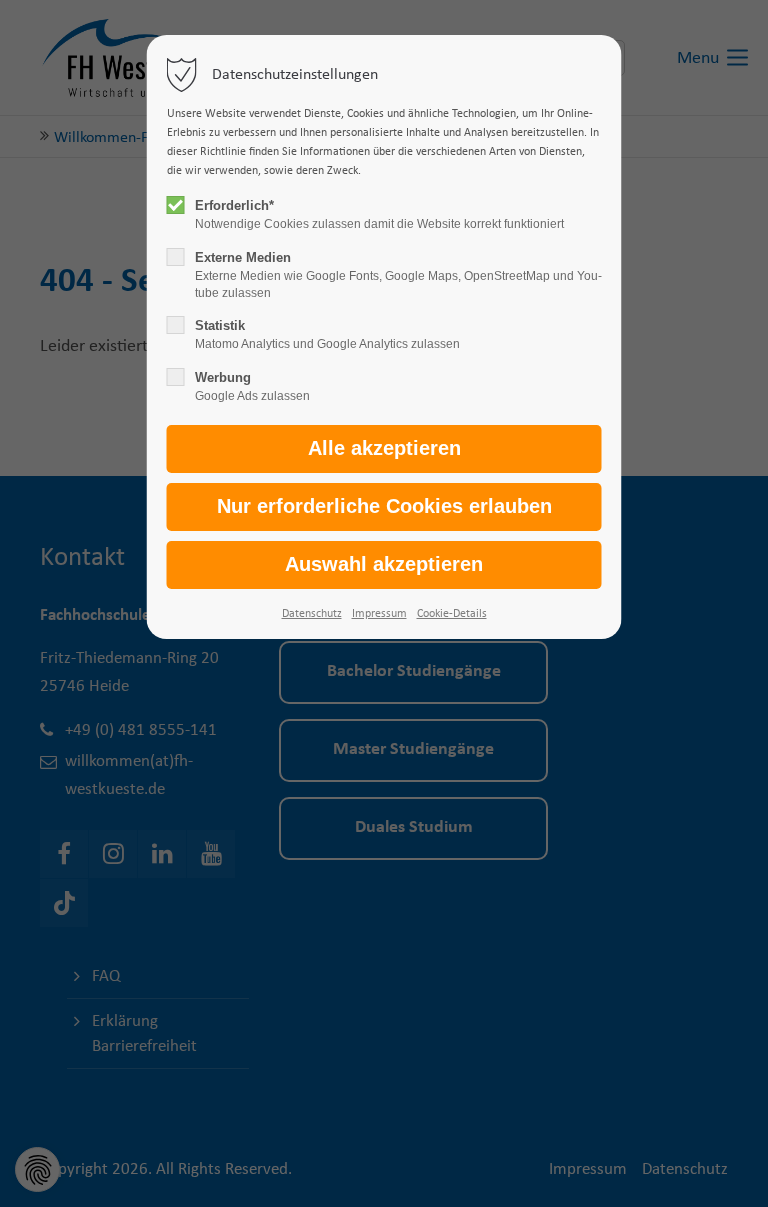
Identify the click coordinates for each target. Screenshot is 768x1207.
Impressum (379, 614)
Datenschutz (312, 614)
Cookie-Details (452, 614)
